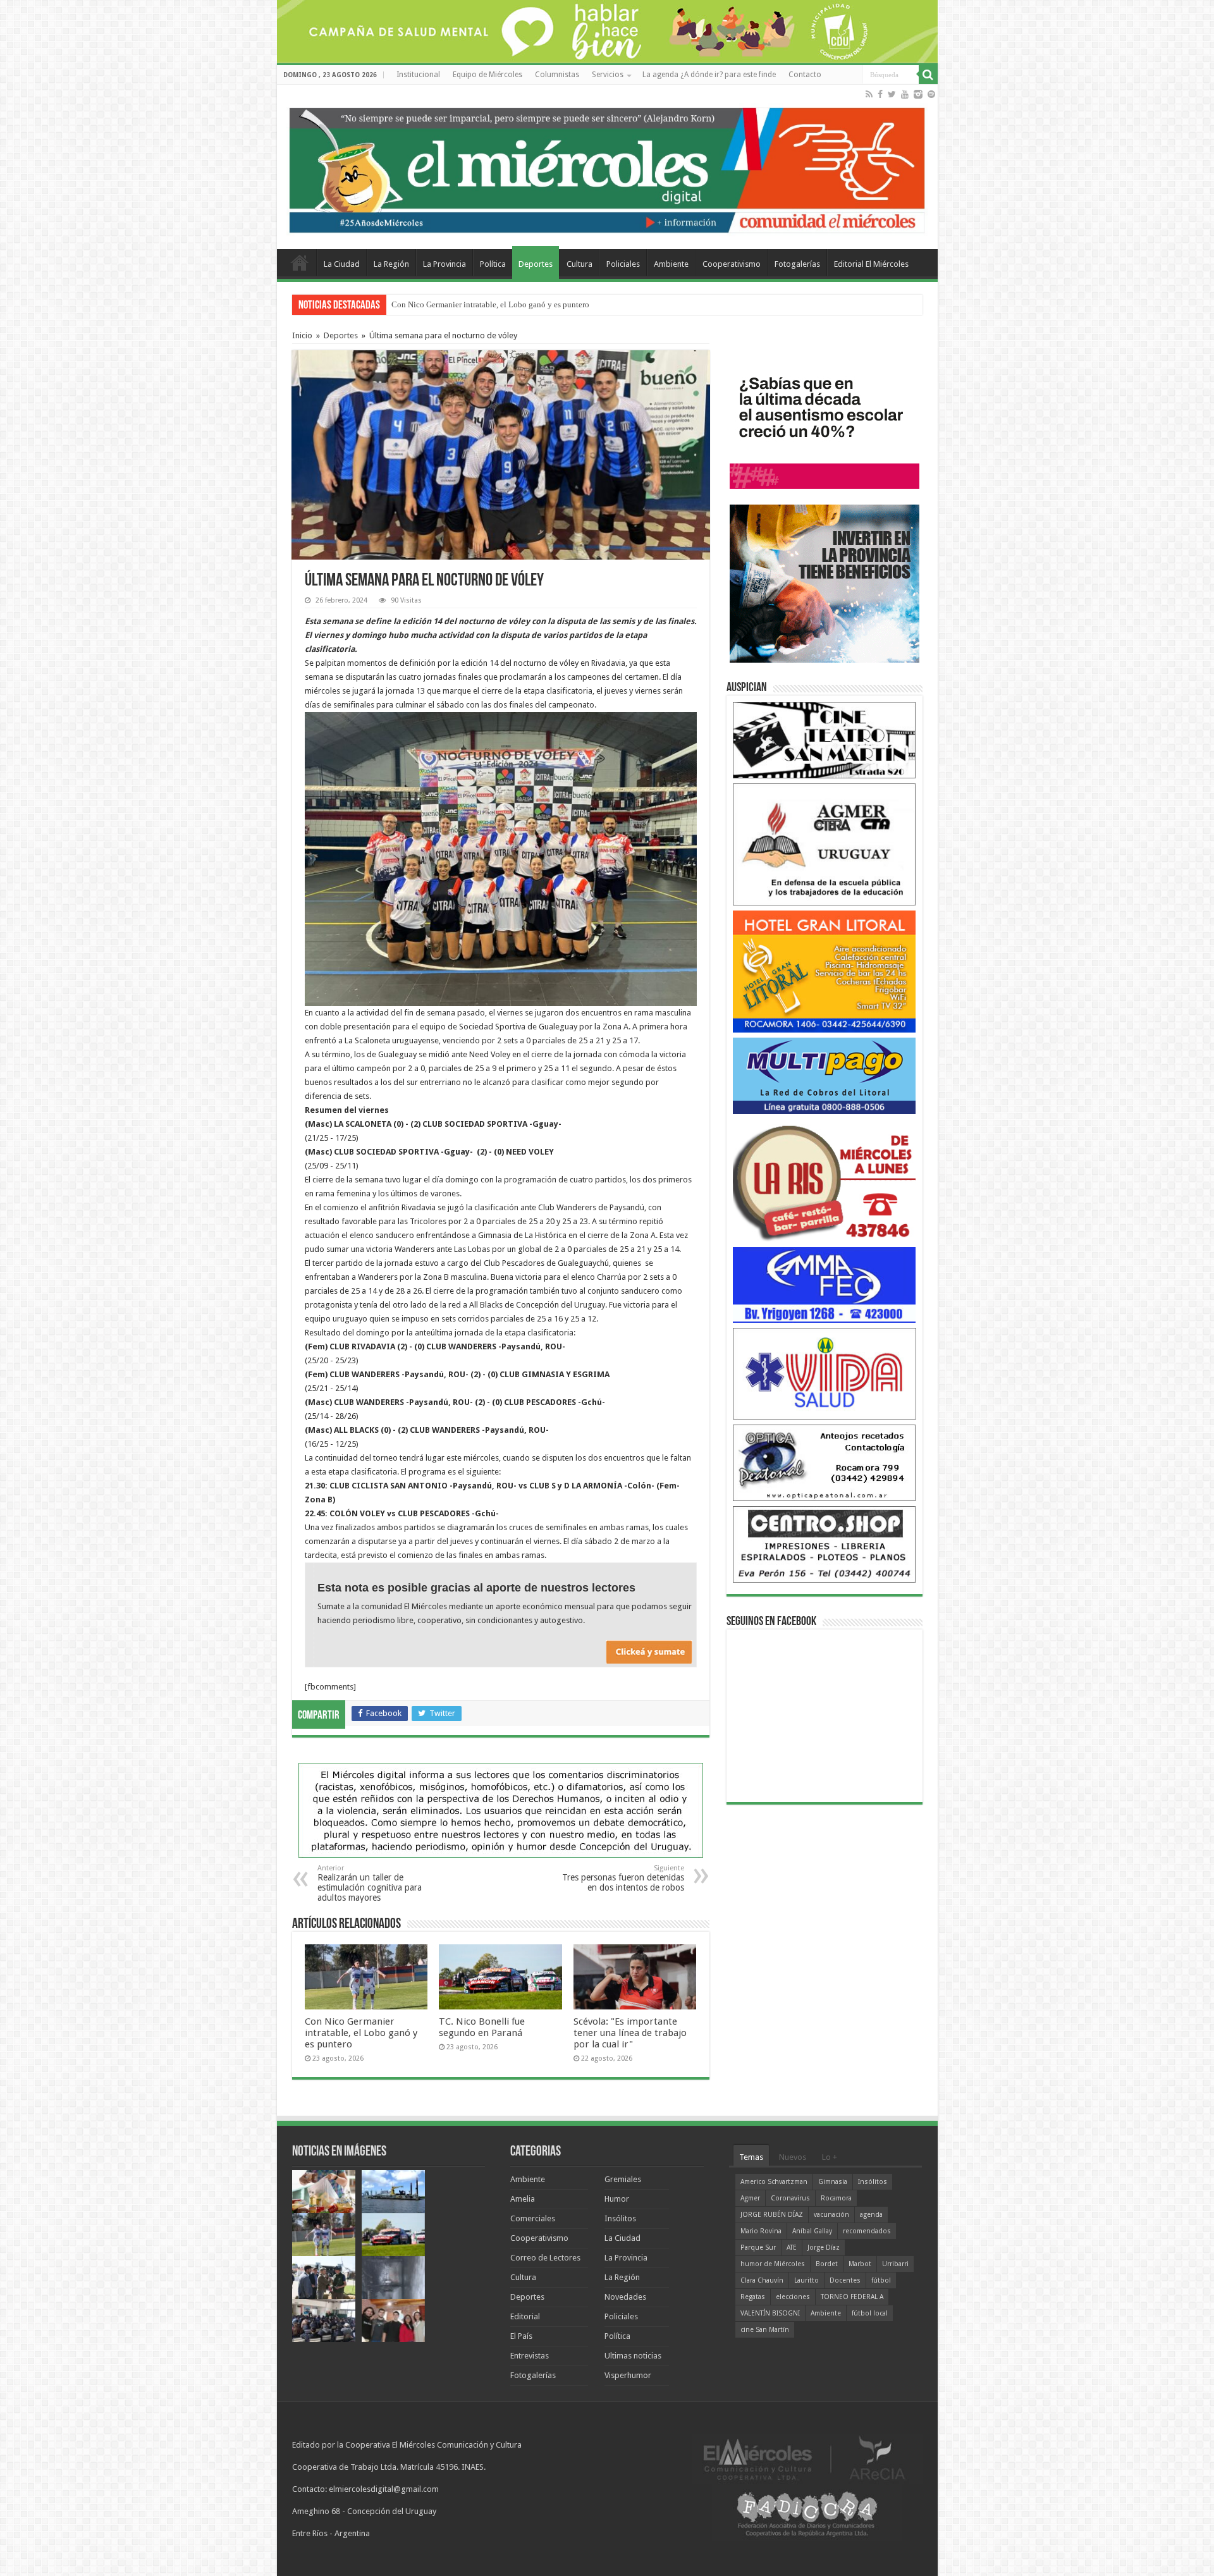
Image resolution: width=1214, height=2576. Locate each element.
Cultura (579, 264)
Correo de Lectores (545, 2258)
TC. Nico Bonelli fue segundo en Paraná (460, 304)
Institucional (418, 75)
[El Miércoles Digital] (607, 168)
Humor (617, 2199)
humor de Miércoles (773, 2264)
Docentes (845, 2280)
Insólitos (620, 2218)
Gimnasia (833, 2182)
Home (300, 262)
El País (521, 2336)
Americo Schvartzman (774, 2182)
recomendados (867, 2231)
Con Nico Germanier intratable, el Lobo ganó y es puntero (361, 2033)
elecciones (793, 2297)
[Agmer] (825, 844)
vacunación (831, 2215)
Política (493, 264)
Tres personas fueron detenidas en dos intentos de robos (623, 1878)
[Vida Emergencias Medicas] (825, 1373)
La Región (391, 264)
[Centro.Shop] (825, 1544)
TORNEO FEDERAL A (852, 2297)
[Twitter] (892, 94)
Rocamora (836, 2198)
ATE (792, 2248)
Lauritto (806, 2280)
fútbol (881, 2280)
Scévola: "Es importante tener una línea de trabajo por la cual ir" (630, 2033)
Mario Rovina (761, 2231)
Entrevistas (530, 2356)
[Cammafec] (825, 1284)
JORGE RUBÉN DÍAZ (772, 2215)
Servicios (608, 75)
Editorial (525, 2316)
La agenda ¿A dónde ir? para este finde (709, 75)
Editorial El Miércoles (871, 264)
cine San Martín (765, 2330)
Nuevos (793, 2157)
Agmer (750, 2198)
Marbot (860, 2264)
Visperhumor (628, 2375)
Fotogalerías (797, 264)
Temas (751, 2157)
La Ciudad (342, 264)
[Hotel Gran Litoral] (825, 971)
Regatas (753, 2297)
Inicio (302, 335)
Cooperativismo (732, 264)
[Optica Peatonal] (825, 1462)
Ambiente (671, 264)
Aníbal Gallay (812, 2231)
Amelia (523, 2199)
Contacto (805, 75)
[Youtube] (905, 94)
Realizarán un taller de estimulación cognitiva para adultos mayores (370, 1883)
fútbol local (870, 2313)
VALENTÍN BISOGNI (770, 2313)
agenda (871, 2215)
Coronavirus (790, 2198)
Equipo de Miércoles (487, 75)
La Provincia (445, 264)
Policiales (623, 264)
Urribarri (895, 2264)
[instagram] (918, 94)
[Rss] (869, 94)
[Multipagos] (825, 1075)
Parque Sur (758, 2248)
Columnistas (557, 75)
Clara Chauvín (762, 2280)
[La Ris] (825, 1180)
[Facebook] (880, 94)
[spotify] (931, 94)
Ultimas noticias (633, 2356)
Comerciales (533, 2218)
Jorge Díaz (824, 2248)
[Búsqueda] (928, 75)
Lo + (830, 2157)
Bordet (827, 2264)
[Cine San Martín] (825, 739)
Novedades (625, 2297)
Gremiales (623, 2179)
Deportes (536, 264)
